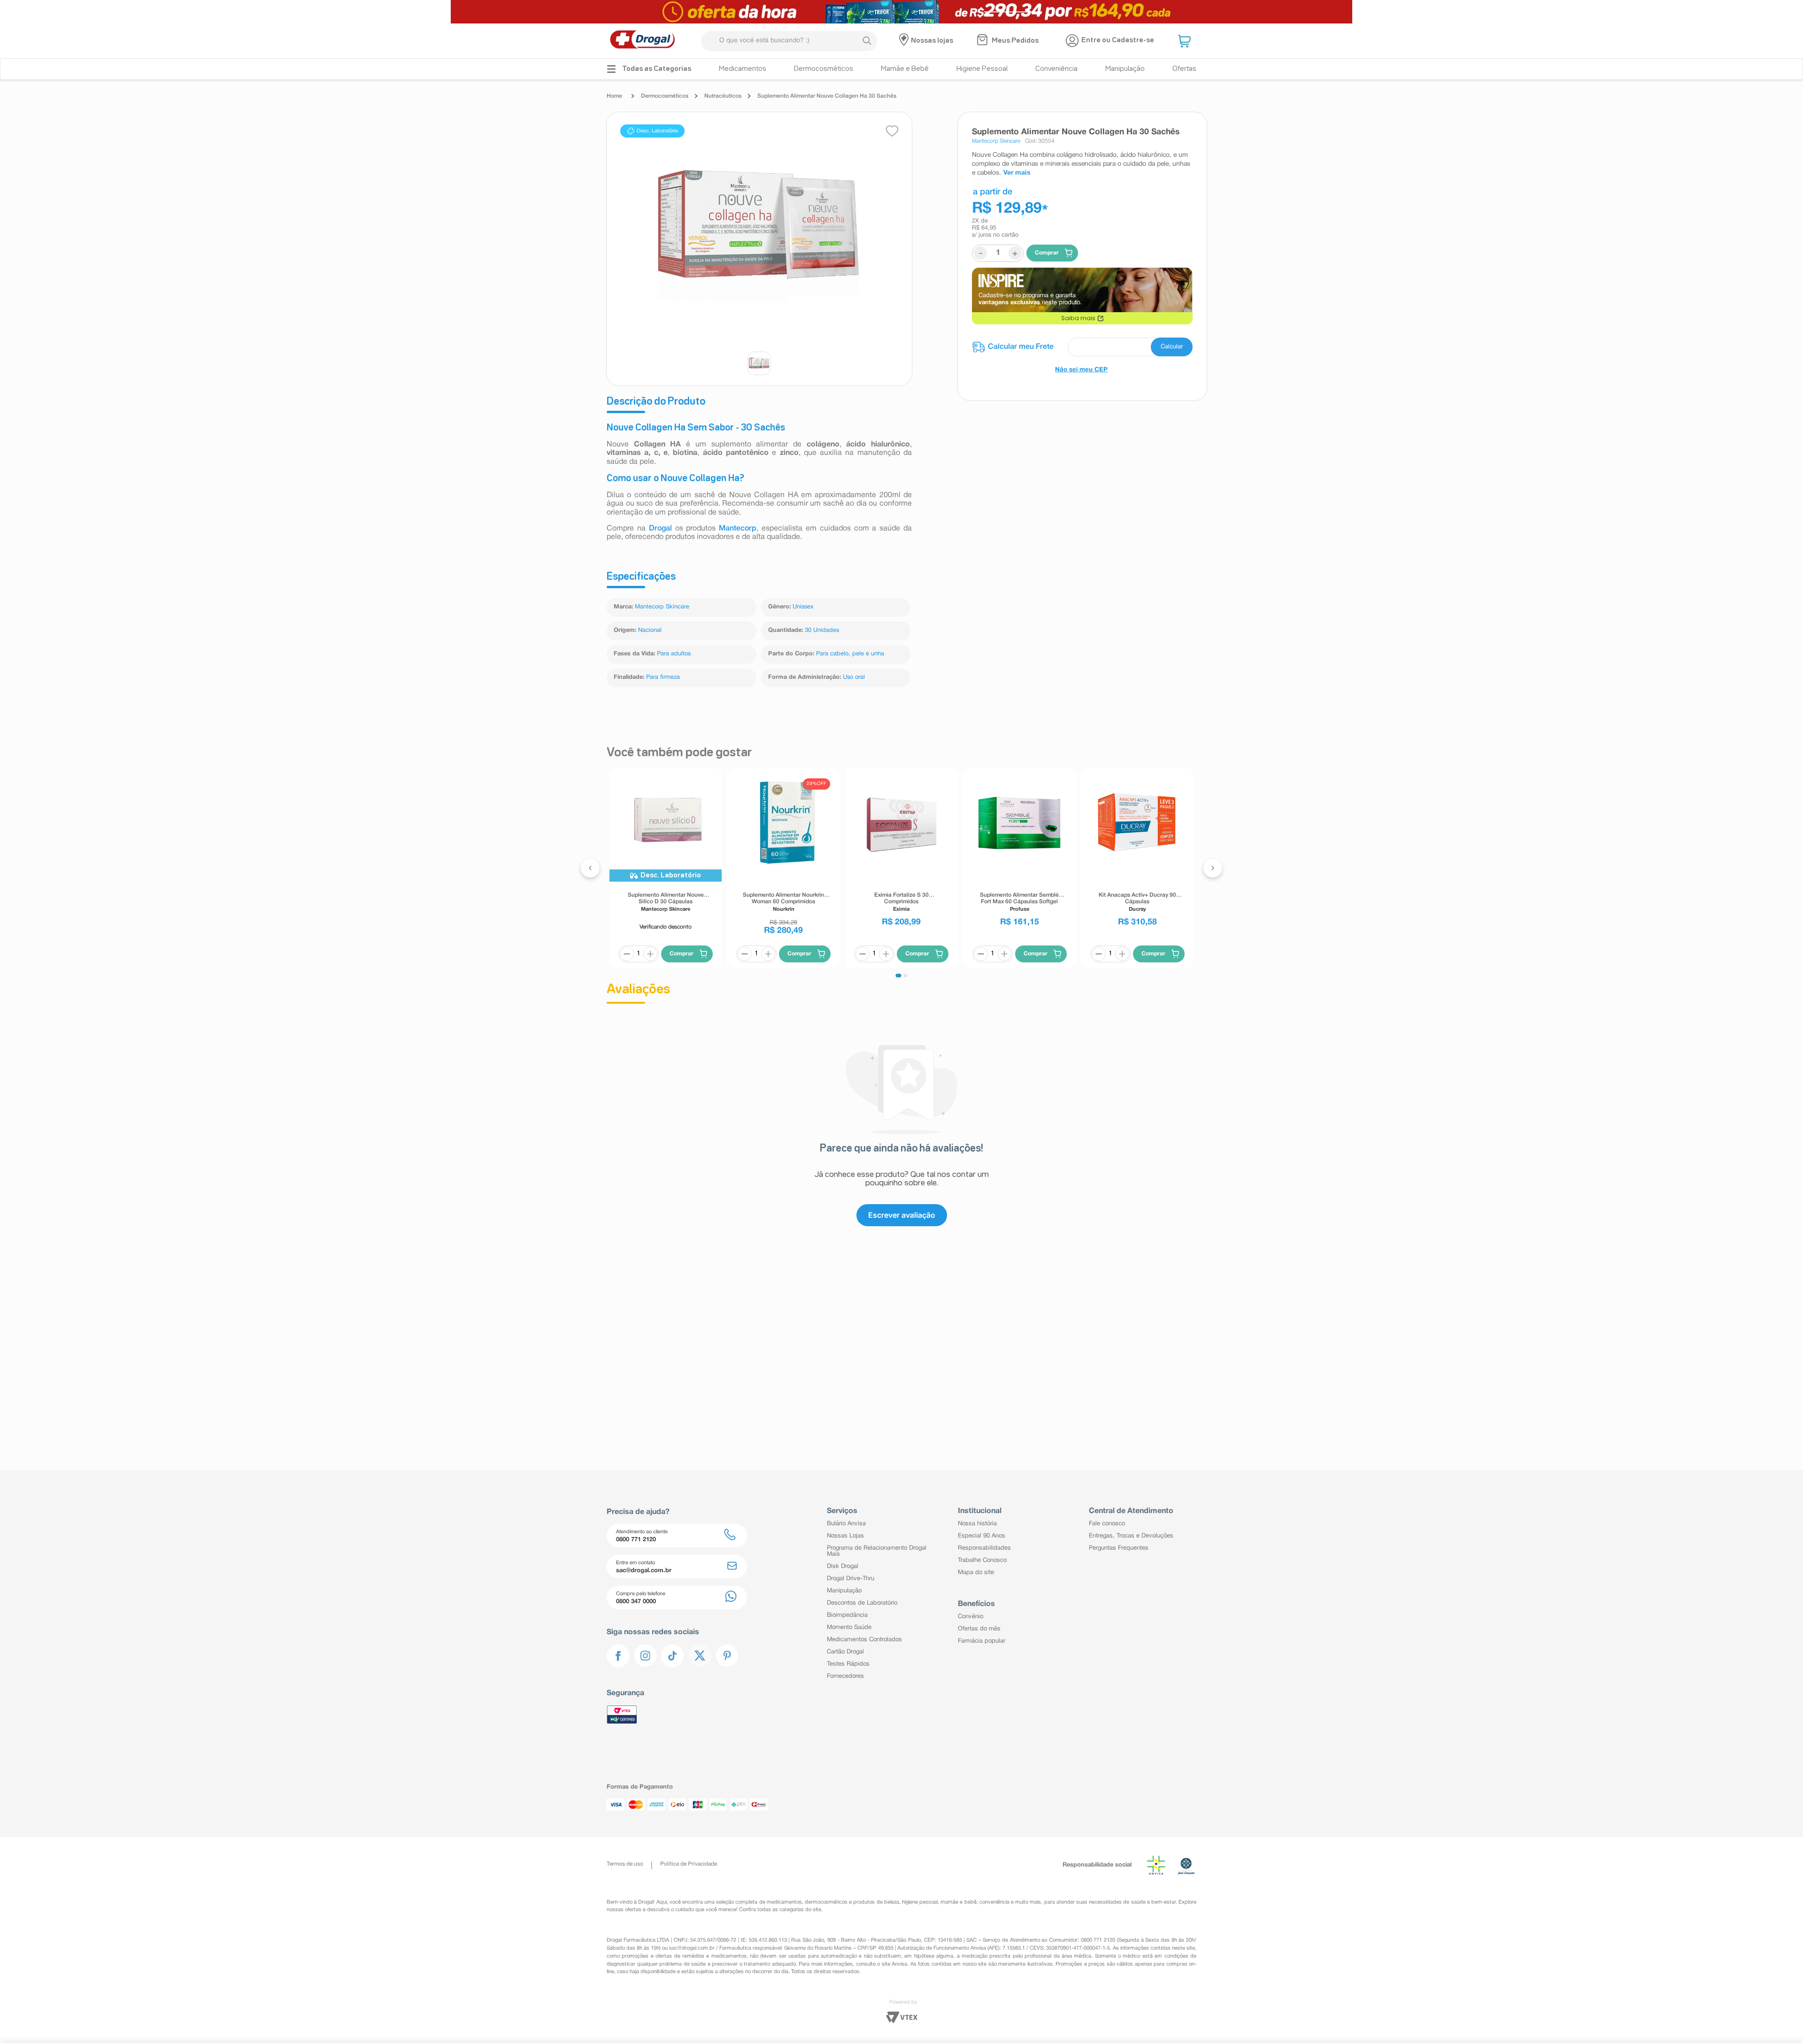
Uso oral (854, 677)
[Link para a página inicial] (617, 96)
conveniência (994, 1902)
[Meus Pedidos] (983, 41)
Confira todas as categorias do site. (781, 1910)
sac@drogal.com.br (692, 1948)
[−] (627, 953)
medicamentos (784, 1902)
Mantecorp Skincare (662, 607)
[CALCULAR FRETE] (1172, 347)
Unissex (803, 607)
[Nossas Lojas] (905, 41)
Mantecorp (738, 529)
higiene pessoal (920, 1902)
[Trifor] (901, 12)
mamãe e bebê (958, 1902)
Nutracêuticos (723, 96)
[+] (650, 953)
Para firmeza (663, 677)
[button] (1186, 41)
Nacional (650, 630)
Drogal (662, 529)
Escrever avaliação (902, 1126)
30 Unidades (822, 630)
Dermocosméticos (665, 96)
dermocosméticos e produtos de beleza (852, 1902)
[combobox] (789, 41)
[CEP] (1082, 347)
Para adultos (674, 654)
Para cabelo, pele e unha (850, 654)
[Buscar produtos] (867, 41)
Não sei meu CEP (1081, 370)
